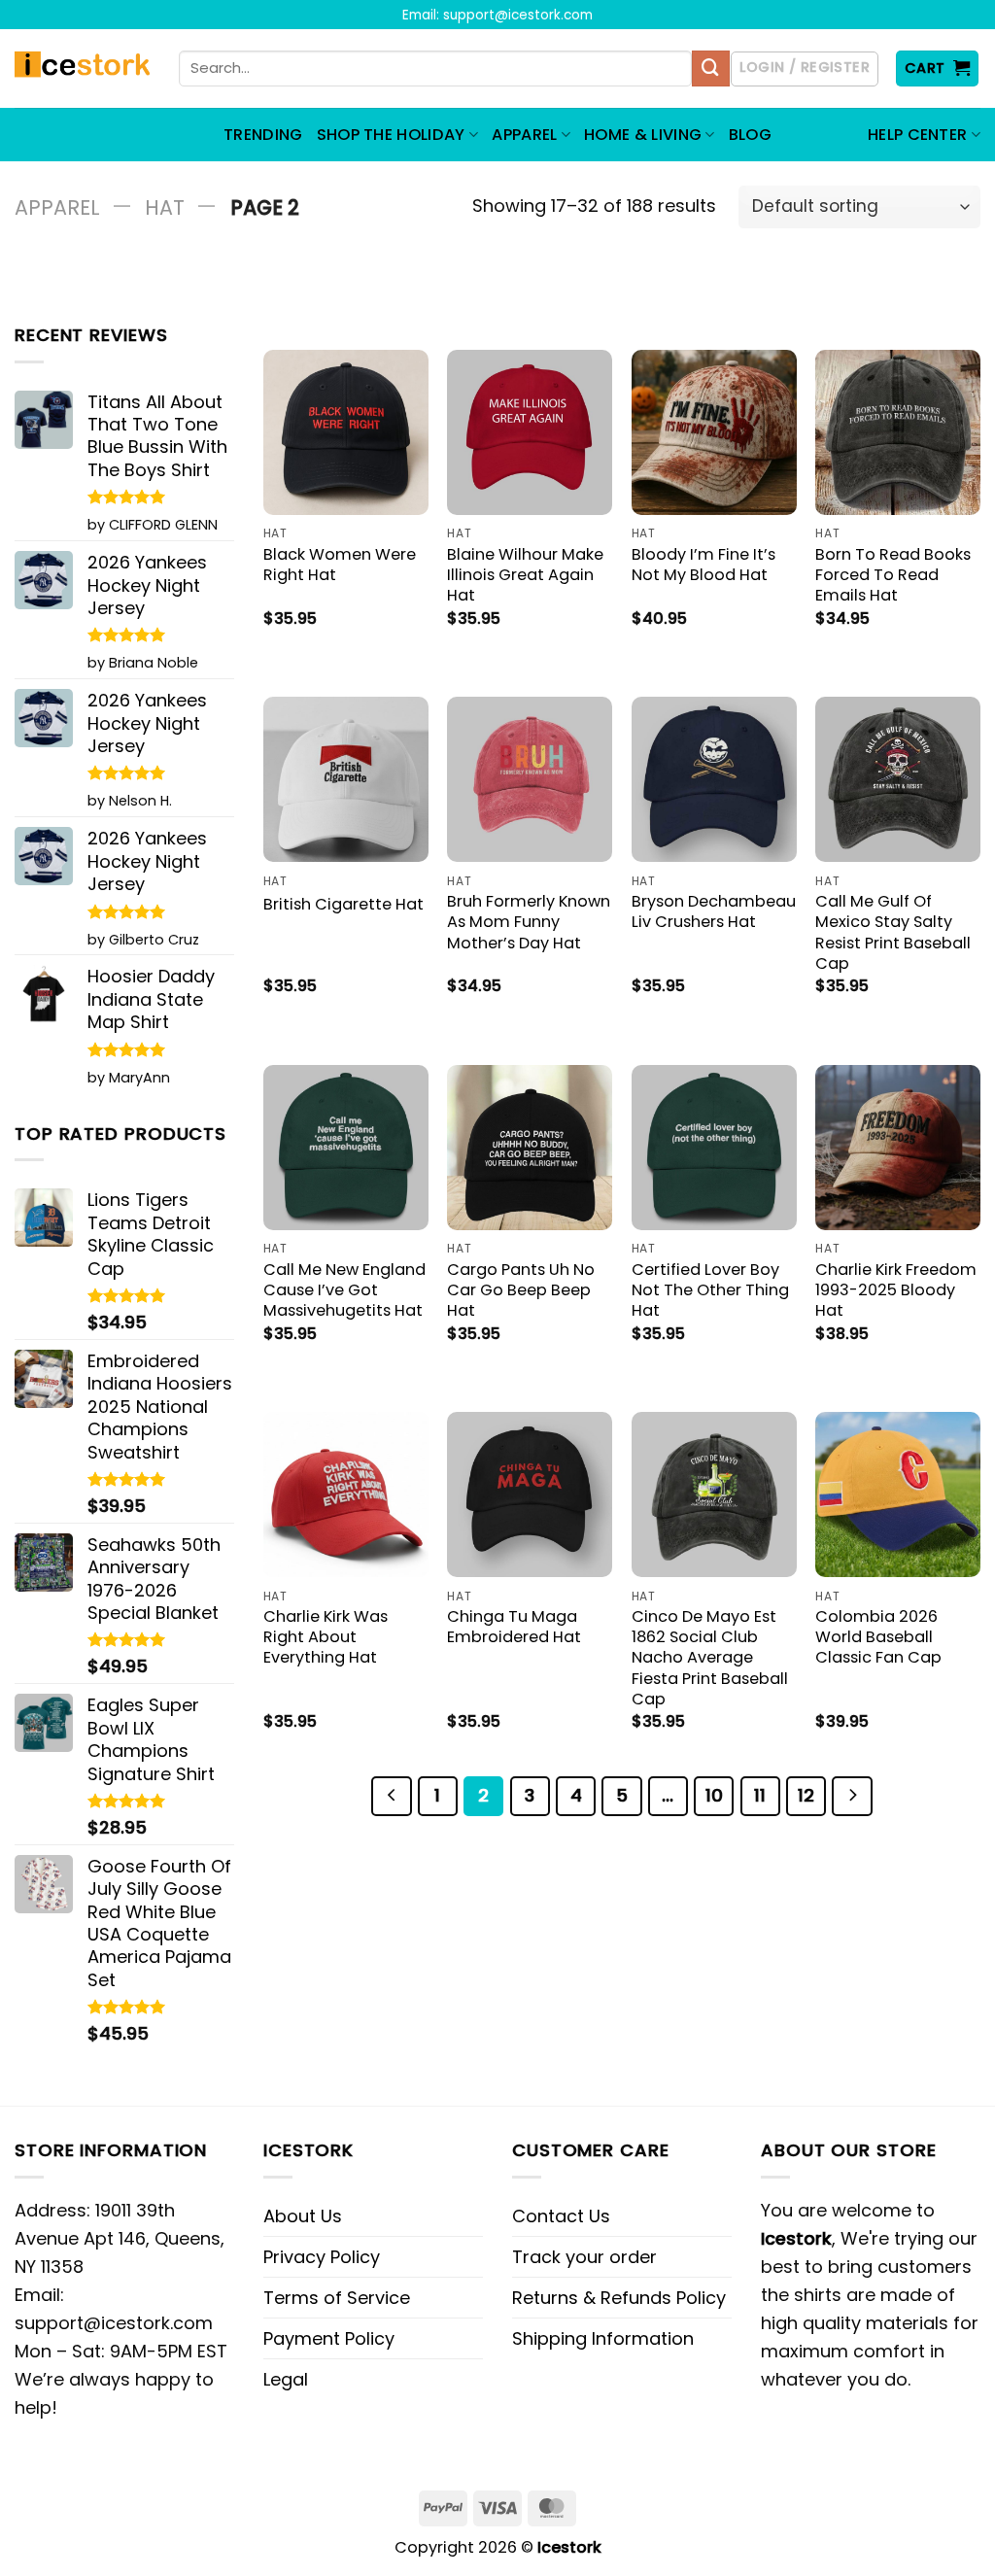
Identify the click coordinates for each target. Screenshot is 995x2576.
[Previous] (391, 1796)
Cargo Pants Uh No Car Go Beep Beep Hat (521, 1290)
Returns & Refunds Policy (619, 2298)
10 (714, 1795)
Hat (165, 207)
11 (760, 1795)
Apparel (57, 207)
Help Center (918, 135)
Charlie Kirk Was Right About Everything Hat (326, 1637)
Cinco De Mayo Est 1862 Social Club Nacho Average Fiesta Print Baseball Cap (710, 1657)
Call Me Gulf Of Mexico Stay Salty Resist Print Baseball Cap (893, 932)
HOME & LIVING (643, 135)
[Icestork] (82, 69)
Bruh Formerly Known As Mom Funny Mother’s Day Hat (529, 922)
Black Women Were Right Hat (340, 565)
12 (806, 1795)
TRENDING (263, 135)
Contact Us (561, 2216)
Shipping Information (603, 2338)
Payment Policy (329, 2338)
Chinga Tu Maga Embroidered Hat (514, 1627)
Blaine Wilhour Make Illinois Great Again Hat (525, 575)
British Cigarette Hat (343, 904)
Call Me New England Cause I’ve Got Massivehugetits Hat (344, 1290)
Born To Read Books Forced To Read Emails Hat (893, 575)
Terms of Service (337, 2298)
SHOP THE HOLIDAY (391, 135)
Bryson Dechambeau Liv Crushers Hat (714, 911)
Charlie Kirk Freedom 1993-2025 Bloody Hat (896, 1290)
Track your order (584, 2257)
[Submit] (710, 69)
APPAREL (524, 135)
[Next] (852, 1796)
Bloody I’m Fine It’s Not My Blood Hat (703, 565)
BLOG (750, 135)
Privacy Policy (322, 2257)
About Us (303, 2216)
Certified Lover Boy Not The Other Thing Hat (710, 1290)
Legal (286, 2379)
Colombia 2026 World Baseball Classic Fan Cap (878, 1637)
